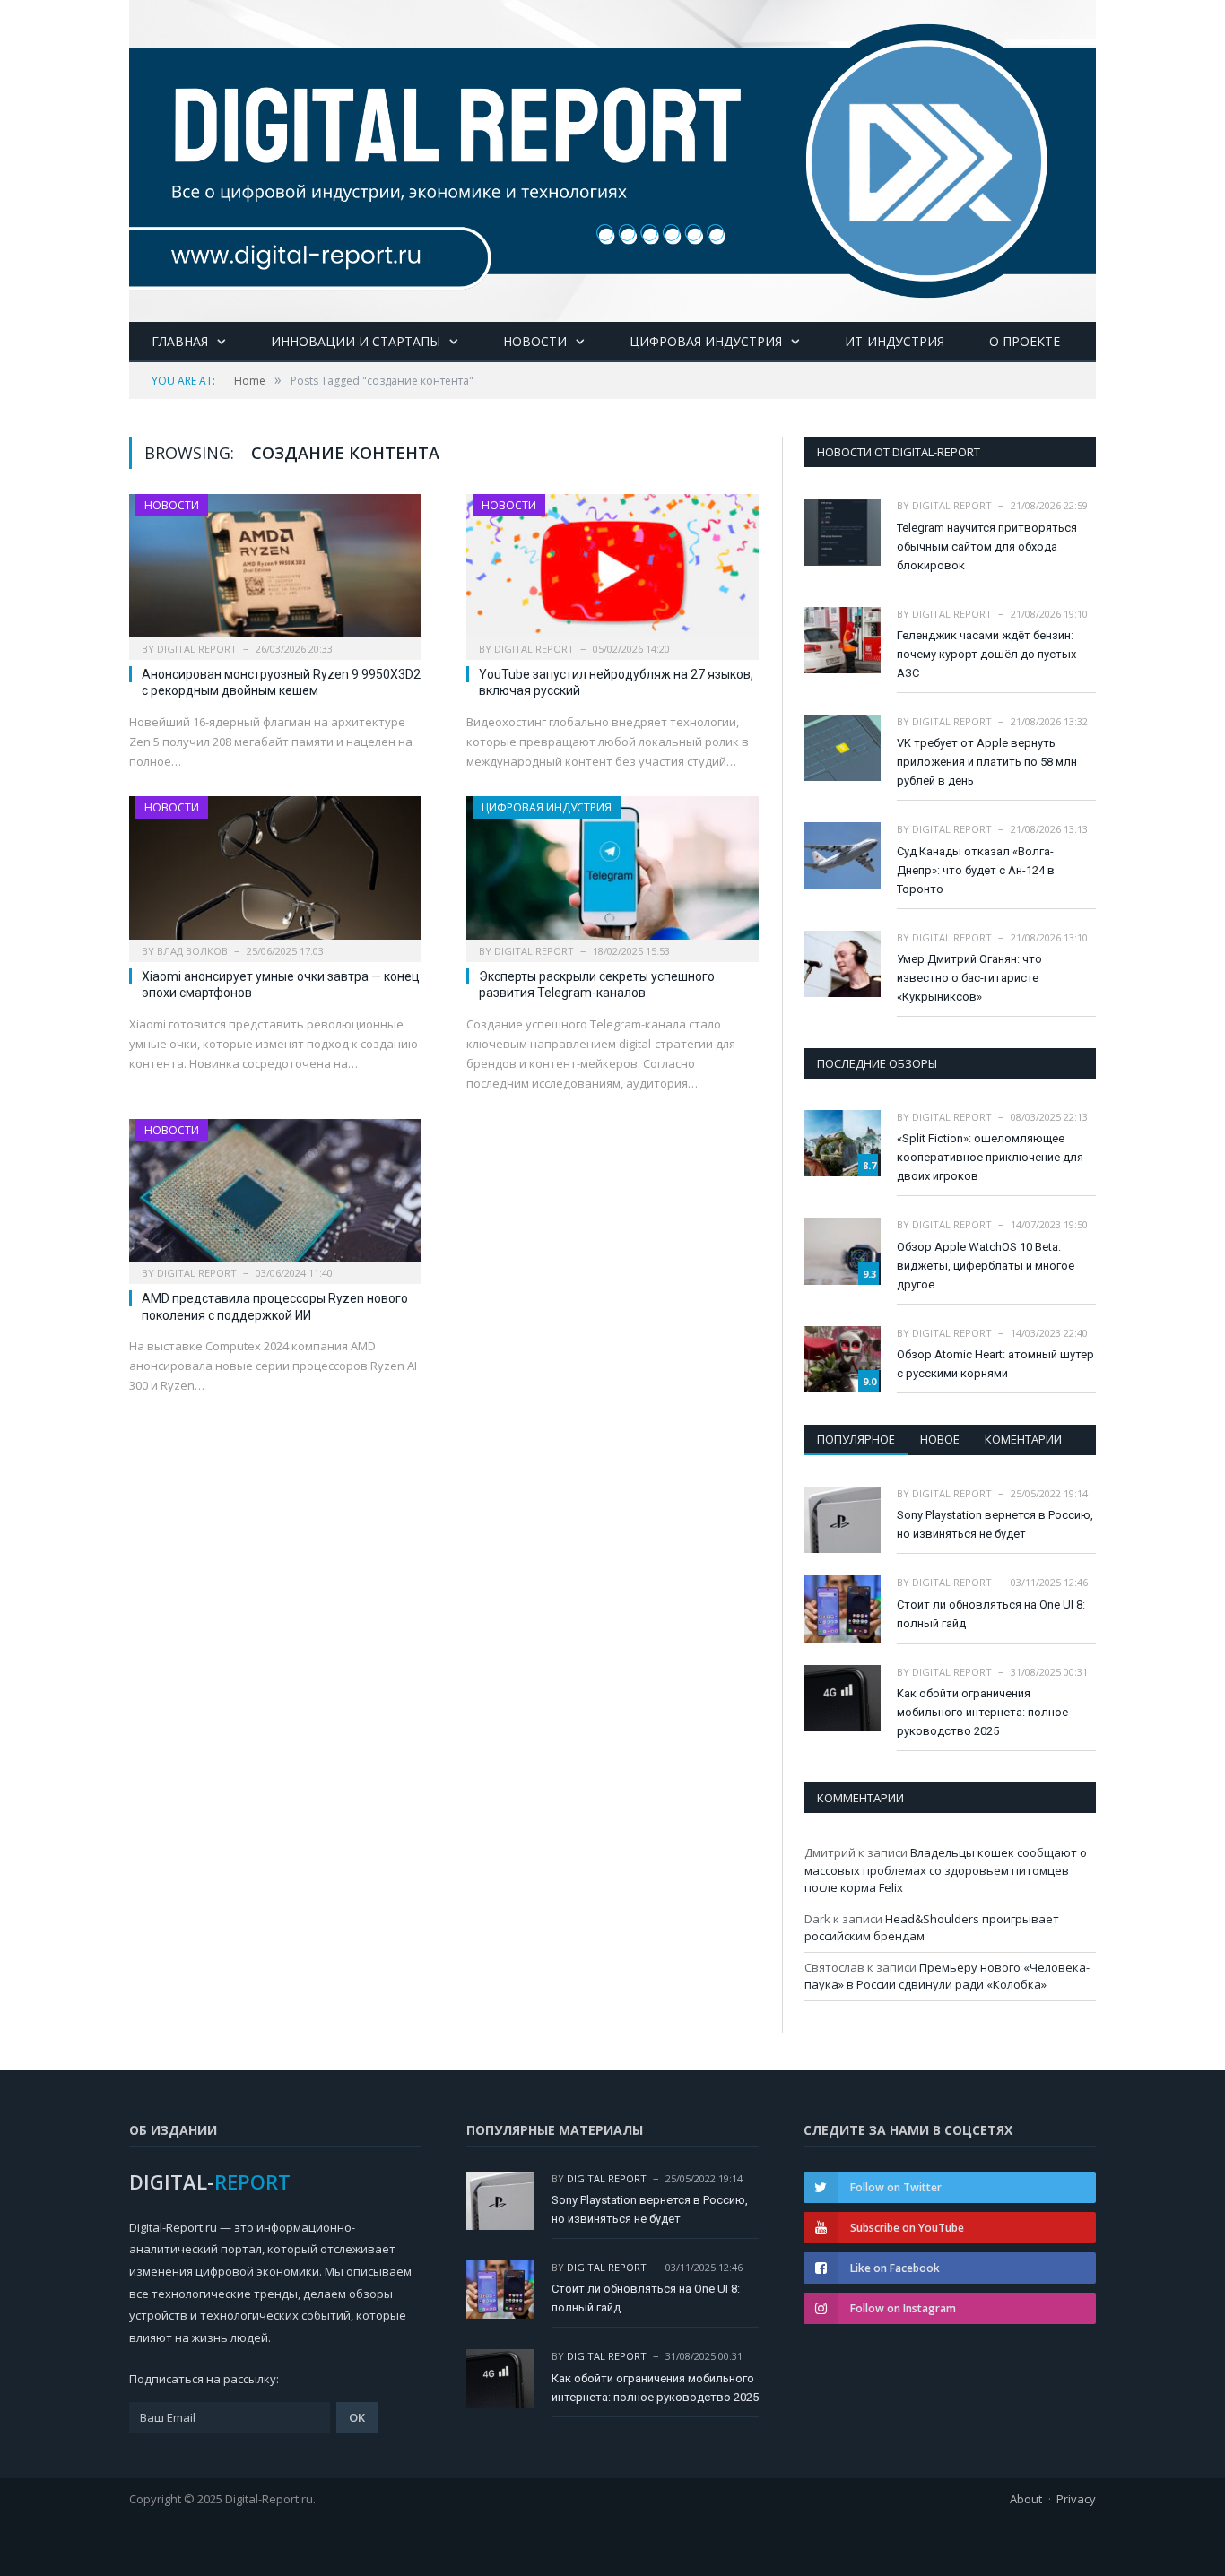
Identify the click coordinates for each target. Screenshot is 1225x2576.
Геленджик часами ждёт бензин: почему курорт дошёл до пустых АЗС (986, 654)
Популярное (856, 1439)
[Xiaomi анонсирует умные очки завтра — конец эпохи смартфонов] (275, 873)
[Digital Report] (612, 157)
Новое (940, 1439)
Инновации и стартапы (356, 341)
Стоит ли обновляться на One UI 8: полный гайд (991, 1614)
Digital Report (197, 649)
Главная (180, 341)
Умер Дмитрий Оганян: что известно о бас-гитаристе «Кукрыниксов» (969, 978)
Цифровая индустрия (706, 341)
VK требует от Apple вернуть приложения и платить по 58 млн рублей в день (987, 762)
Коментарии (1023, 1439)
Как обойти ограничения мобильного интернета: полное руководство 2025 (982, 1712)
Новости (535, 341)
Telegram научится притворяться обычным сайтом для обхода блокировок (987, 546)
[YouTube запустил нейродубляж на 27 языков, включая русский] (612, 571)
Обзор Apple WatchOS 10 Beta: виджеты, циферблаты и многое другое (986, 1266)
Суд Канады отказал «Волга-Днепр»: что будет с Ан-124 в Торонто (976, 870)
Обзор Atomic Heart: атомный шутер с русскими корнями (995, 1364)
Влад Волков (192, 951)
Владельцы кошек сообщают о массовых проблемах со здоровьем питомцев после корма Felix (946, 1870)
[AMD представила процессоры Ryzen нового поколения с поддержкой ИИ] (275, 1196)
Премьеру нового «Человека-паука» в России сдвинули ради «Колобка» (947, 1976)
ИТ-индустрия (895, 341)
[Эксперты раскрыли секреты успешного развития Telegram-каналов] (612, 873)
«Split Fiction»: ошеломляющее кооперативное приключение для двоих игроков (990, 1157)
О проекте (1025, 341)
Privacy (1076, 2499)
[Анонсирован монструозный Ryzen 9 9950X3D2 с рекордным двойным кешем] (275, 571)
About (1026, 2499)
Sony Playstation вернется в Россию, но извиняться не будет (995, 1524)
